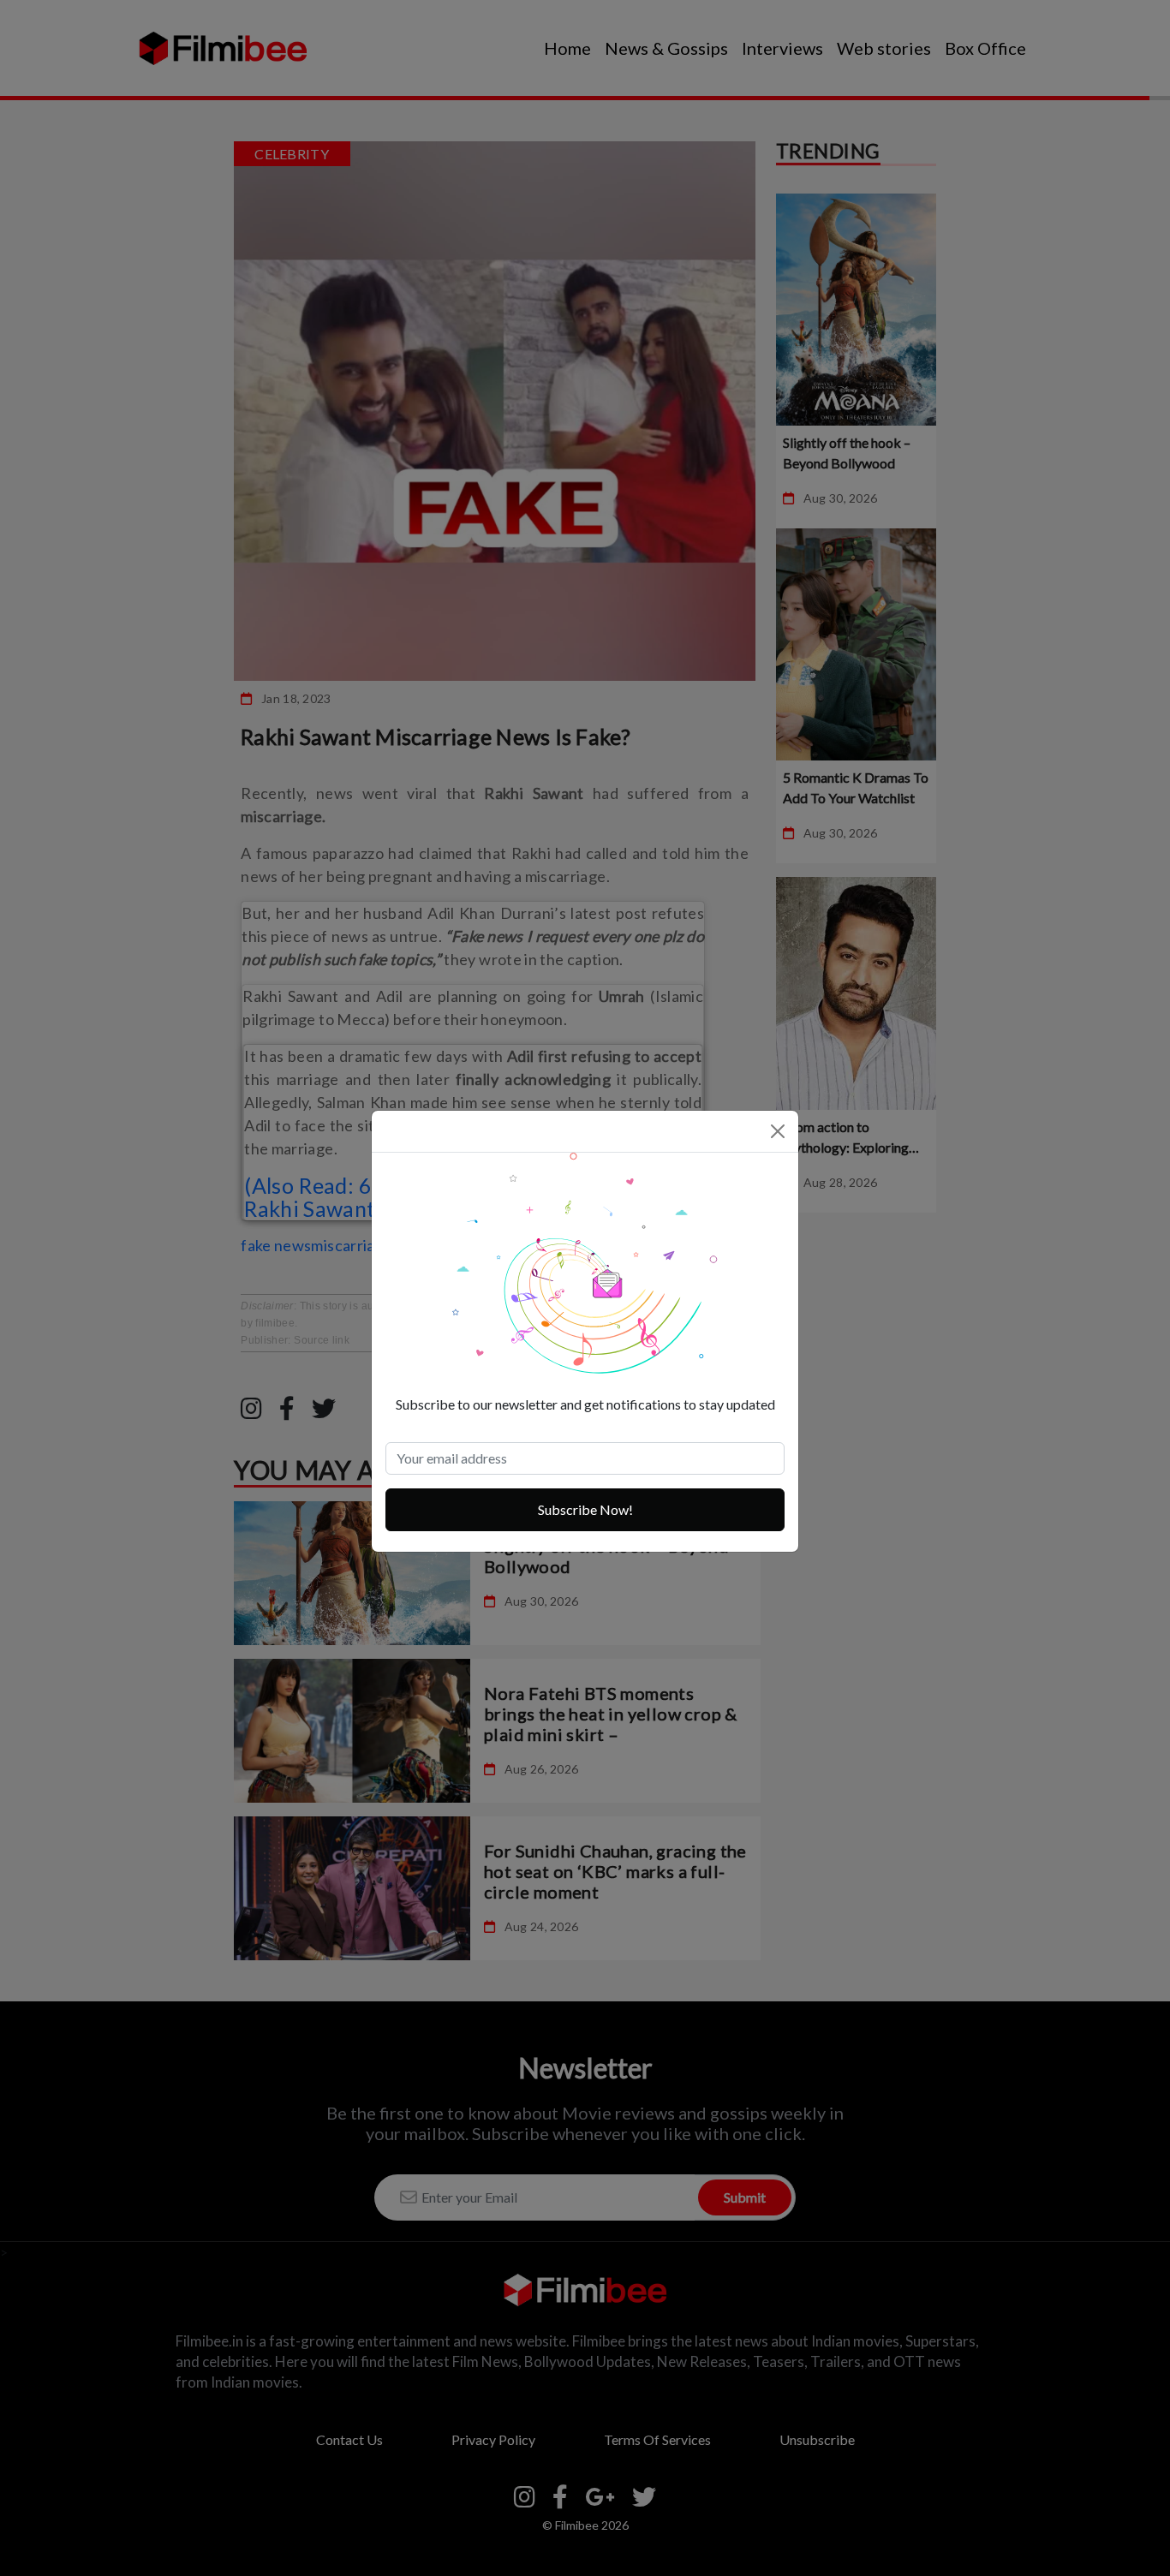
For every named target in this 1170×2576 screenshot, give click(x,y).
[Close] (778, 1131)
